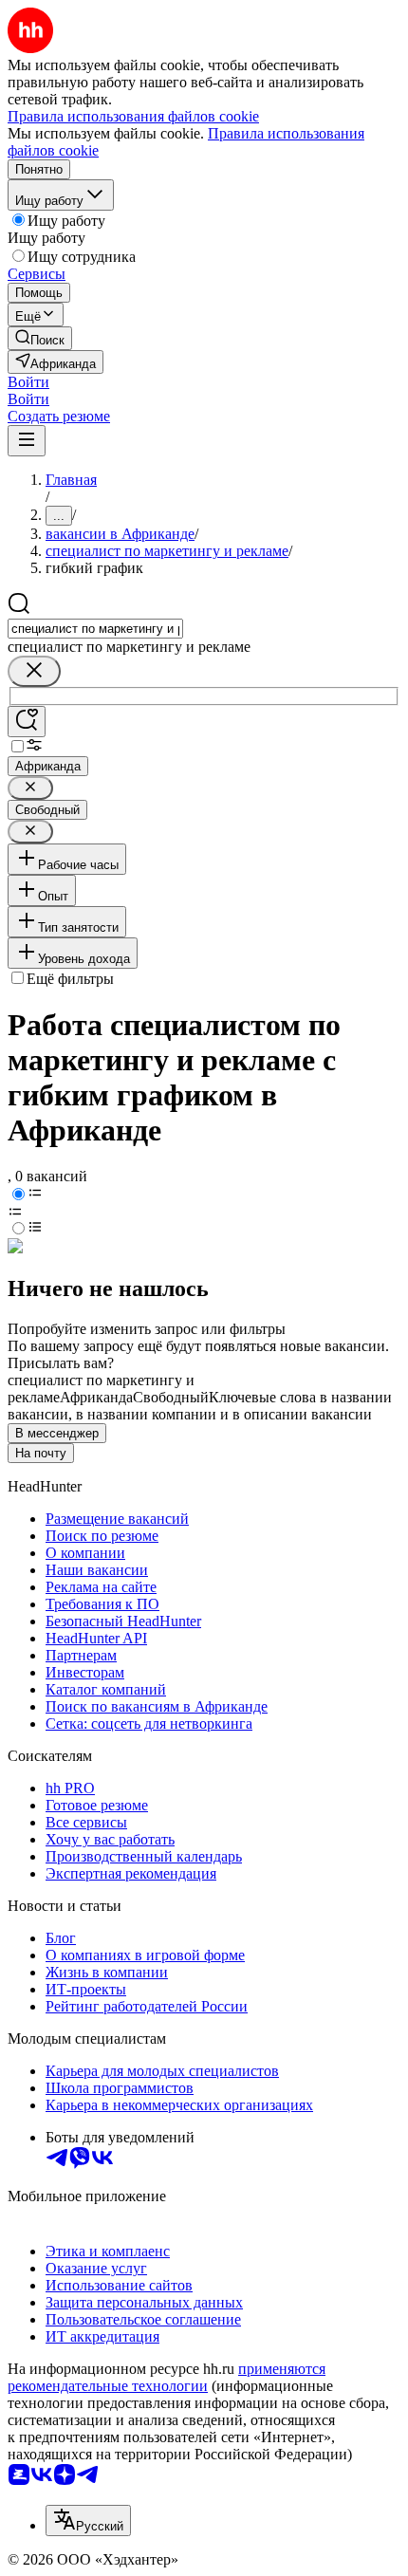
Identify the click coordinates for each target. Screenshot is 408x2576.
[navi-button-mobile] (27, 441)
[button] (28, 382)
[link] (40, 338)
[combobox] (95, 629)
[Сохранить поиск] (27, 722)
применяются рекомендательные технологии (167, 2377)
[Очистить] (34, 671)
